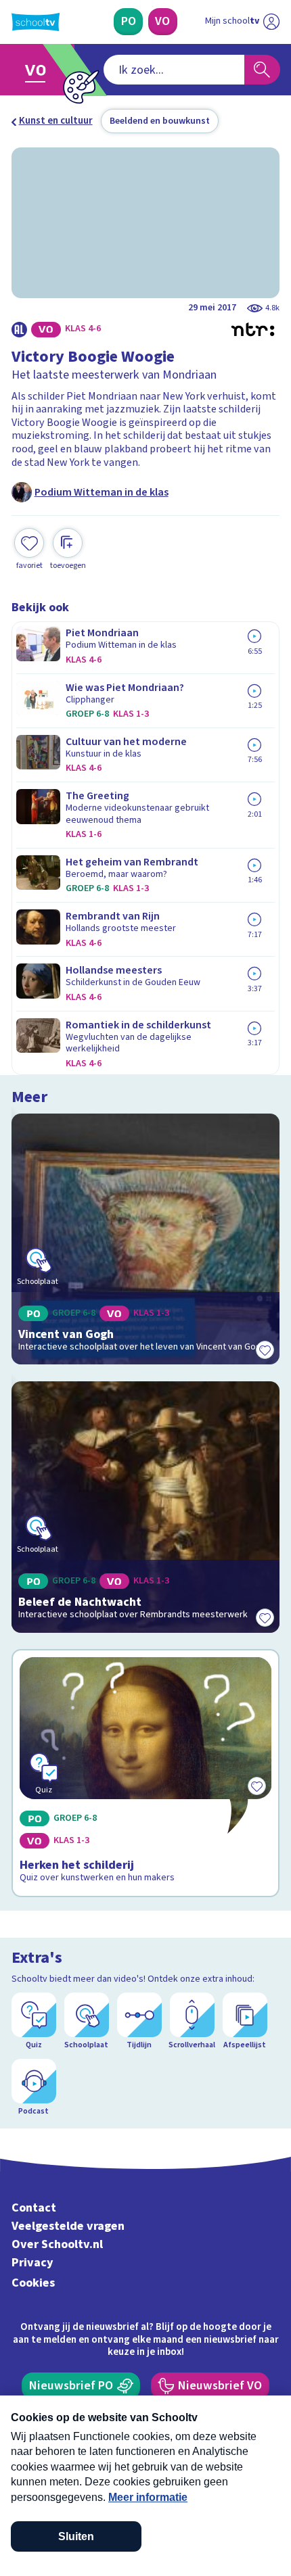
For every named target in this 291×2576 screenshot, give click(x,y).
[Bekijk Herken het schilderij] (146, 1773)
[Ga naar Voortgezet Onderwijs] (39, 70)
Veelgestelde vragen (68, 2226)
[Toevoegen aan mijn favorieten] (265, 1350)
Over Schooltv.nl (57, 2244)
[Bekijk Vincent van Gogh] (146, 1239)
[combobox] (174, 70)
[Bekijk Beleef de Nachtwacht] (146, 1507)
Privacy (32, 2263)
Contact (34, 2208)
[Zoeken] (262, 70)
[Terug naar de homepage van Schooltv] (36, 22)
